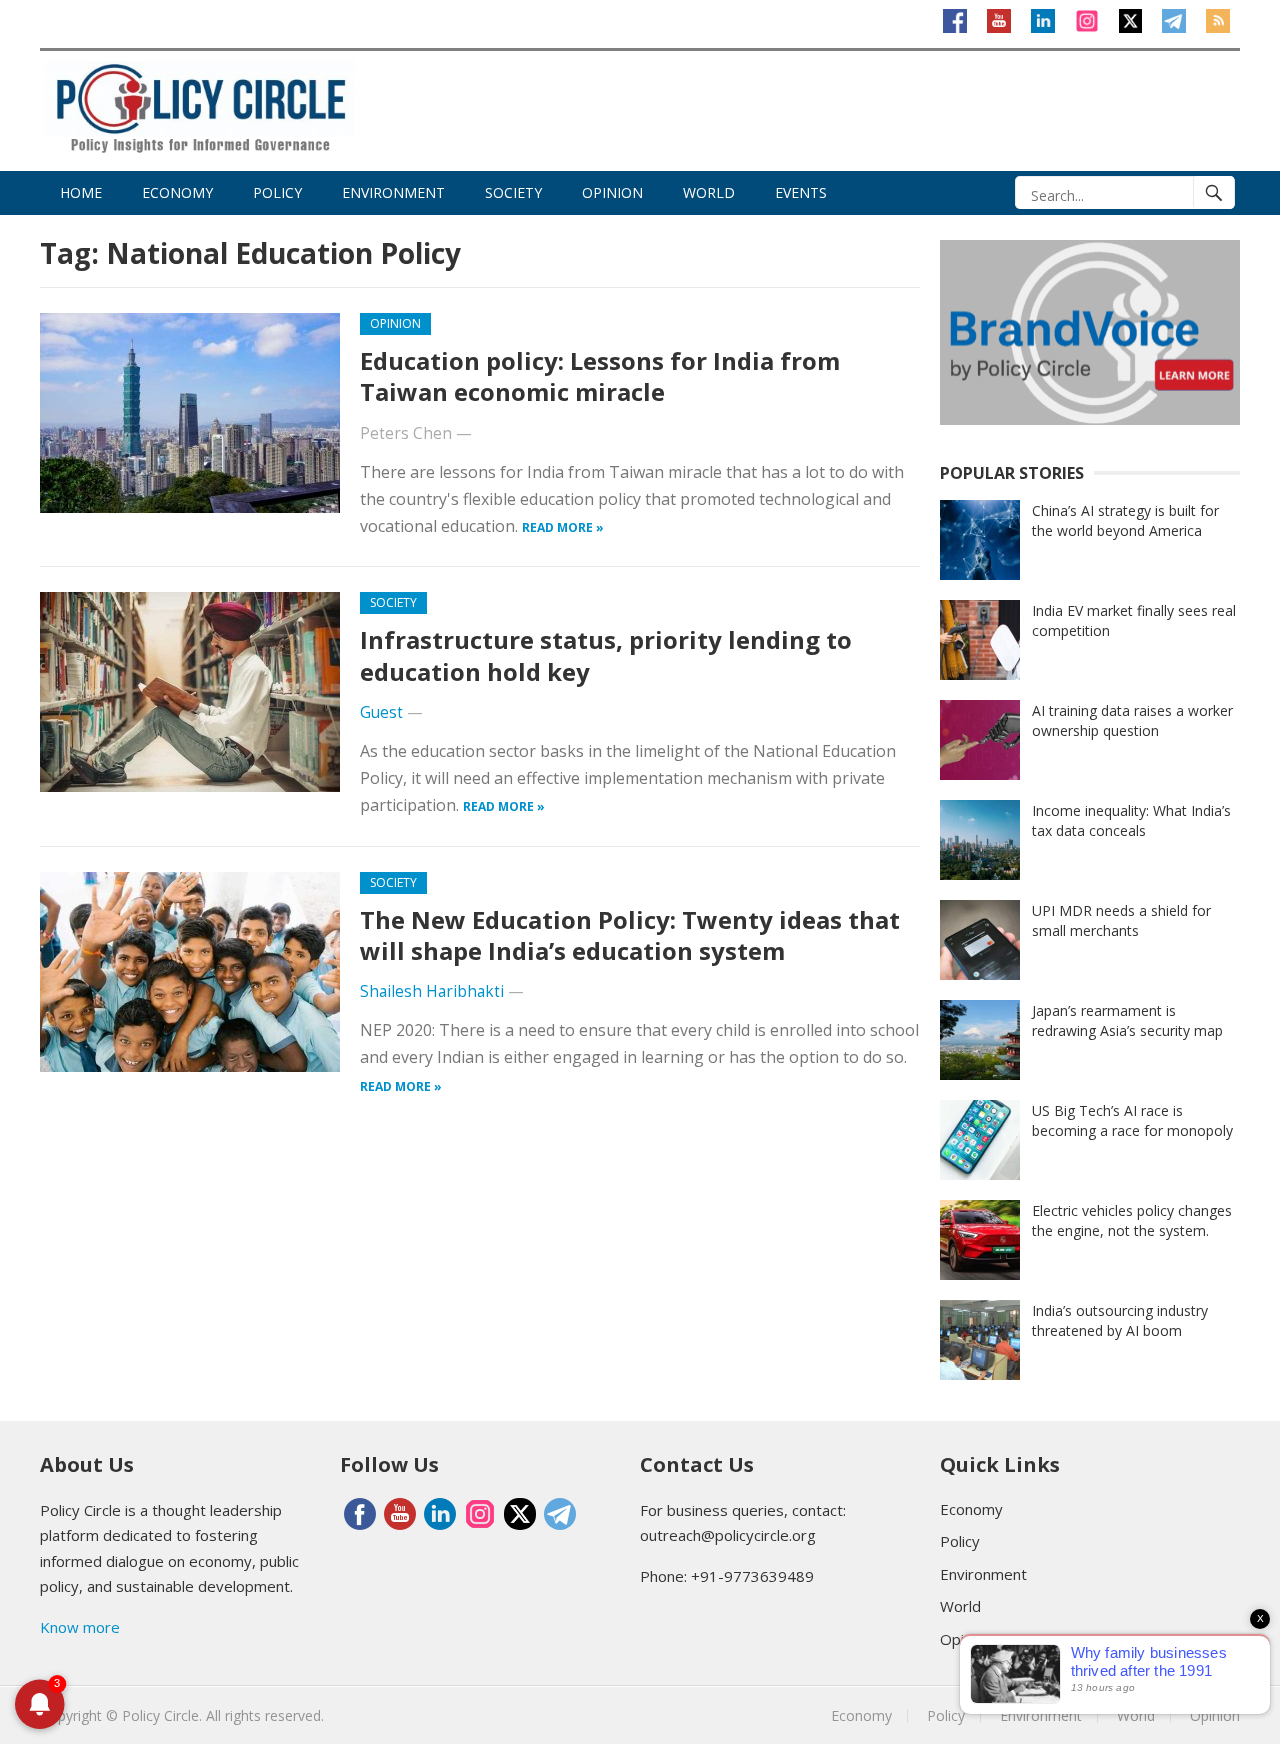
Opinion (612, 192)
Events (801, 192)
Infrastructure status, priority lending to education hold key (606, 655)
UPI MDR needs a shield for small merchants (1121, 920)
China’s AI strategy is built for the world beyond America (1125, 520)
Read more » (563, 527)
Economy (177, 192)
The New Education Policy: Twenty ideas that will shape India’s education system (630, 935)
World (709, 192)
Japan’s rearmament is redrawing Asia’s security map (1127, 1020)
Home (81, 192)
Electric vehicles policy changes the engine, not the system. (1132, 1220)
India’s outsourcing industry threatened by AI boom (1120, 1320)
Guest (381, 712)
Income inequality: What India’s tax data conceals (1131, 820)
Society (513, 192)
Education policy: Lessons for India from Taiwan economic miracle (600, 376)
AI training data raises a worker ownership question (1132, 720)
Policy (277, 192)
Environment (393, 192)
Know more (80, 1627)
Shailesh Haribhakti (432, 991)
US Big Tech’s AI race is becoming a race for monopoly (1132, 1120)
